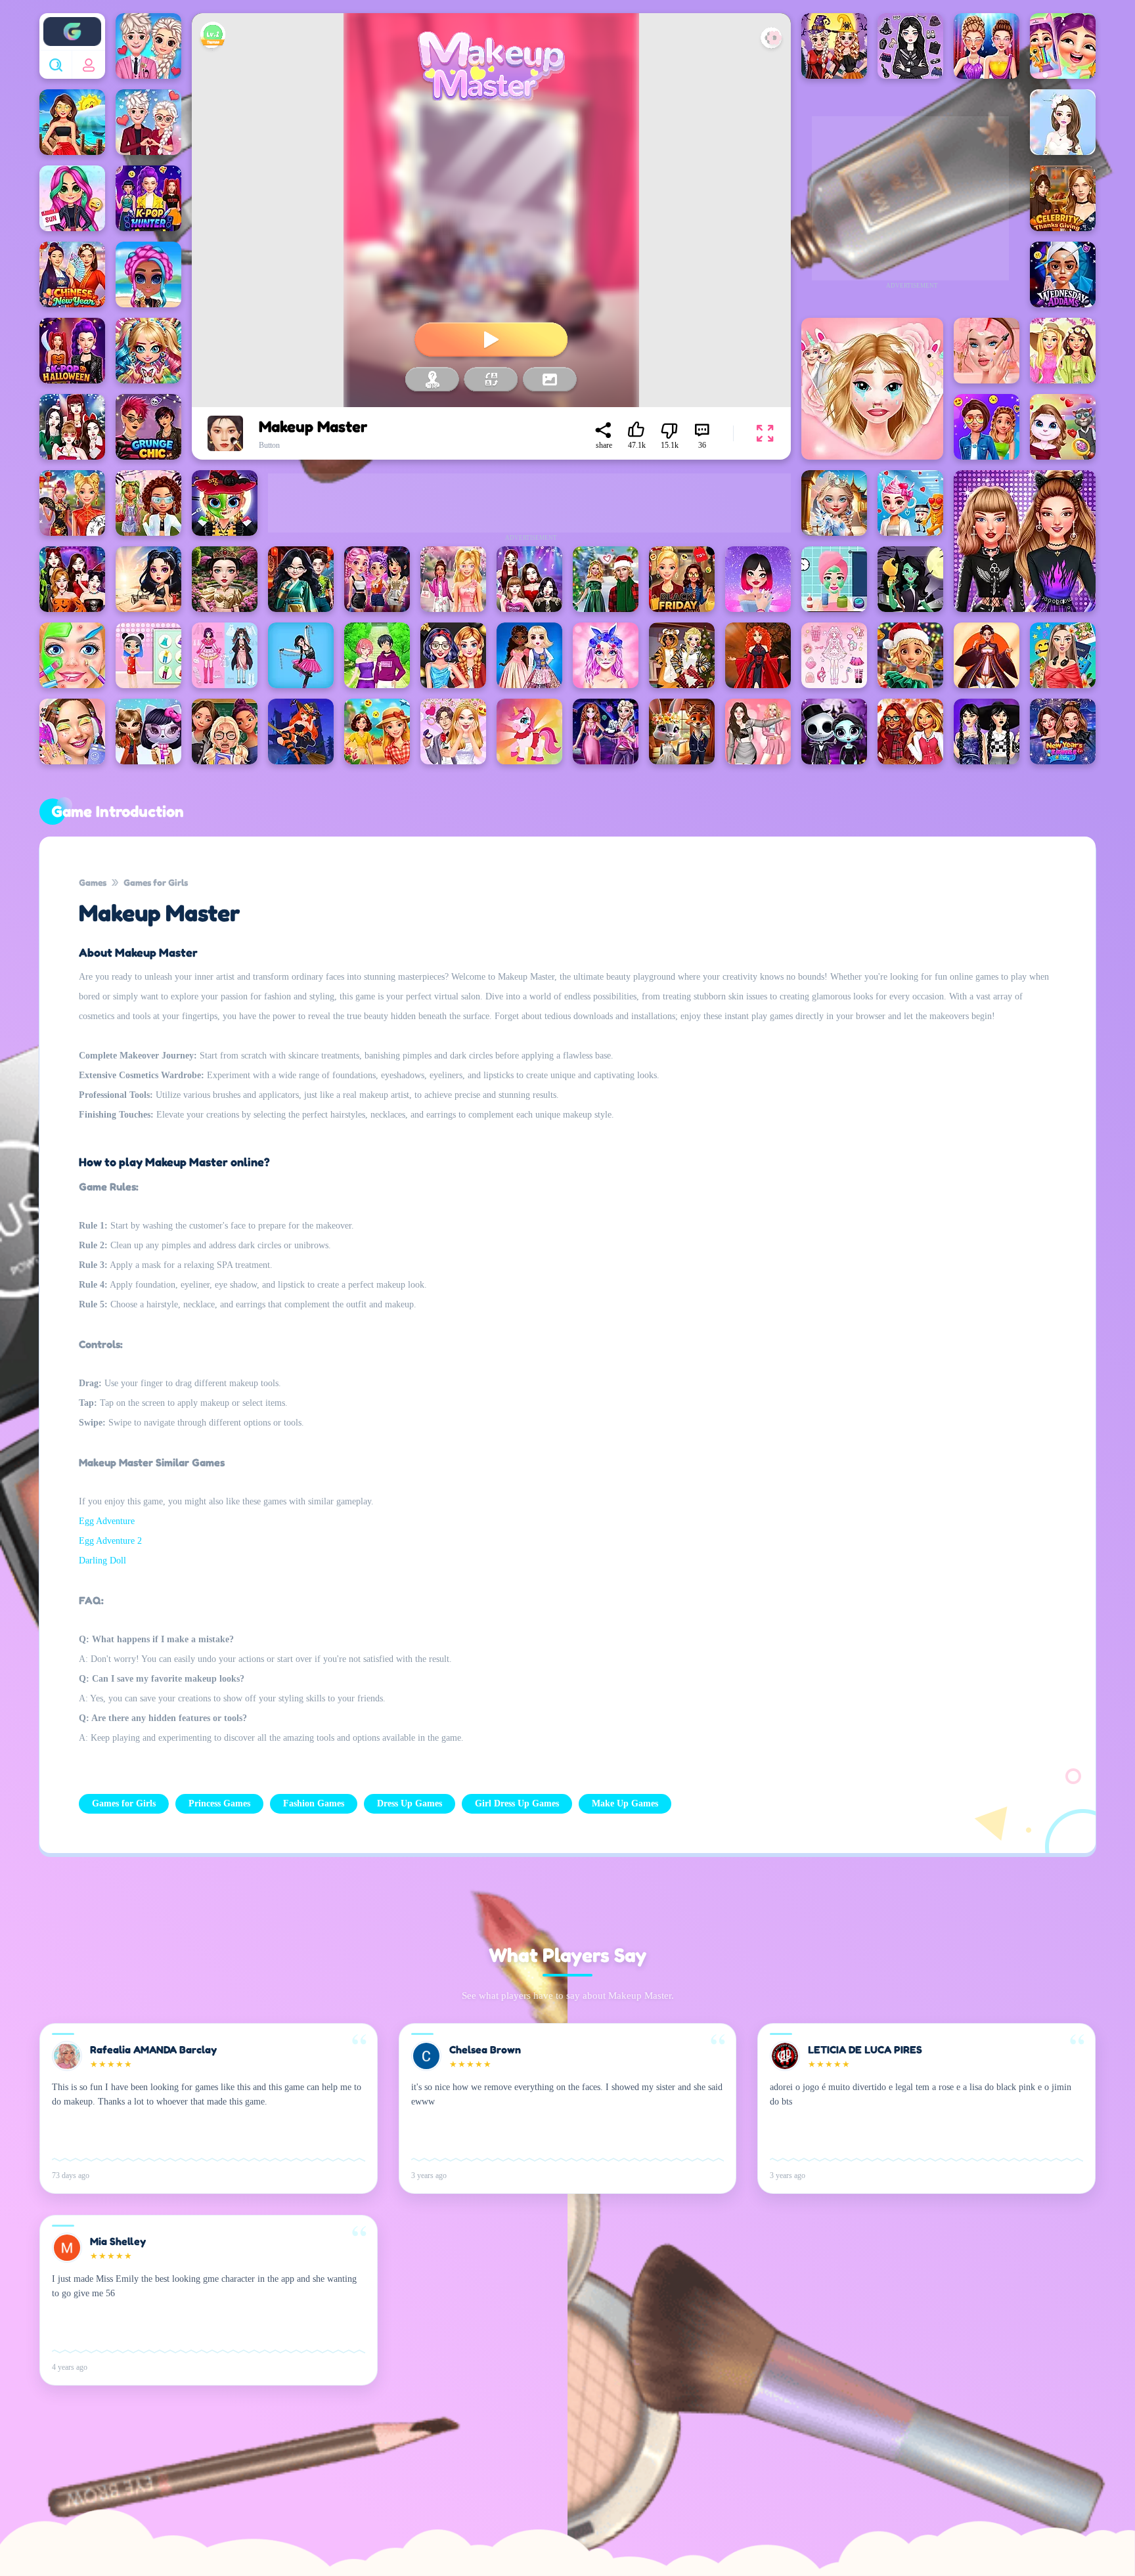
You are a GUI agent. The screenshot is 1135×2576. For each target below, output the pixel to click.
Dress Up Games (410, 1803)
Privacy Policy (377, 2492)
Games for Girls (156, 882)
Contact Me (472, 2492)
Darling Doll (102, 1561)
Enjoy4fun (72, 22)
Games (93, 882)
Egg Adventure (107, 1521)
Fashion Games (314, 1803)
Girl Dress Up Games (517, 1803)
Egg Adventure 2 (110, 1541)
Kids (548, 2492)
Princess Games (219, 1803)
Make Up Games (625, 1803)
